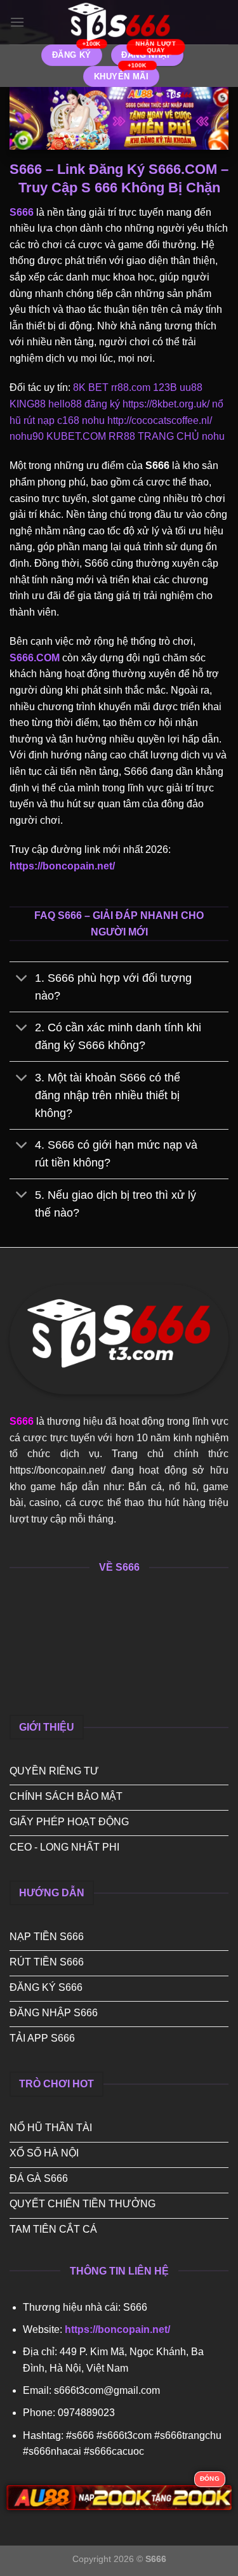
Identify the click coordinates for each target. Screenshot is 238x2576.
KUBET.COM (76, 436)
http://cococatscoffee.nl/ (160, 420)
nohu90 (27, 436)
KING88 (28, 404)
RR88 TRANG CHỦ (154, 436)
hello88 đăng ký (84, 404)
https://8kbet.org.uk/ (166, 404)
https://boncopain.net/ (62, 866)
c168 (68, 420)
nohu (93, 420)
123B (165, 387)
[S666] (119, 22)
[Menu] (17, 22)
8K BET (91, 387)
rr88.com (131, 387)
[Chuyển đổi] (22, 979)
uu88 (191, 387)
